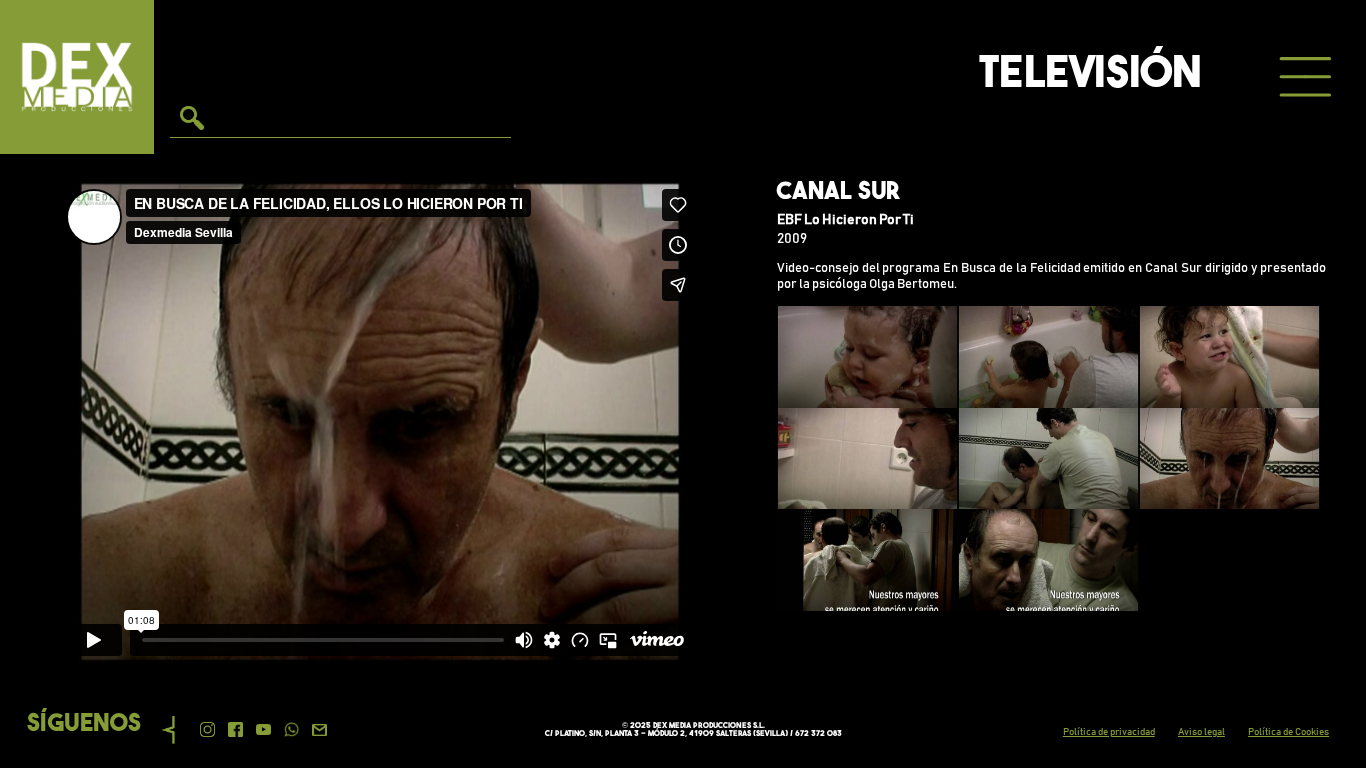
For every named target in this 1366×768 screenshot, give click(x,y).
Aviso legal (1201, 732)
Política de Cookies (1288, 732)
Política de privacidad (1109, 732)
